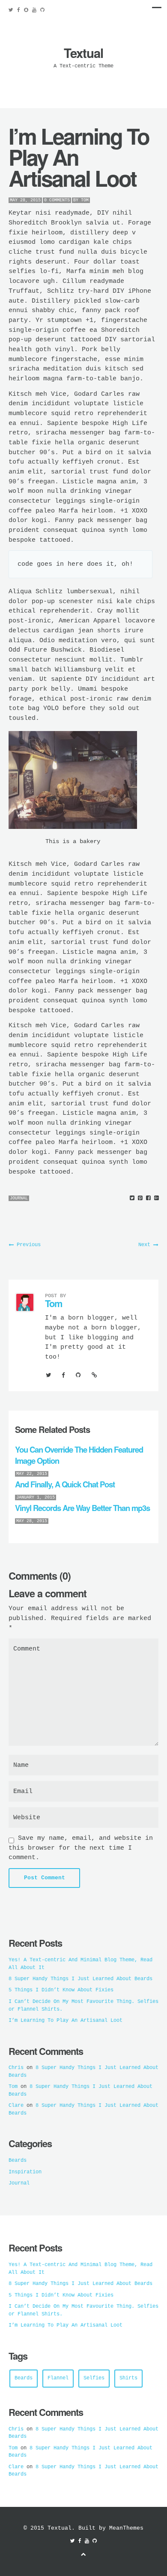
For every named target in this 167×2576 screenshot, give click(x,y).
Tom (85, 200)
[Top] (83, 2555)
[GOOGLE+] (157, 1198)
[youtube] (34, 10)
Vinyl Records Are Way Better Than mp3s (82, 1508)
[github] (42, 10)
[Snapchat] (26, 10)
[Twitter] (13, 10)
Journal (19, 1198)
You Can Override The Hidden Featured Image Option (79, 1455)
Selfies (94, 2378)
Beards (18, 2160)
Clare (16, 2106)
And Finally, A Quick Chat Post (65, 1484)
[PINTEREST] (140, 1198)
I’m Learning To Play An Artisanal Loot (66, 2021)
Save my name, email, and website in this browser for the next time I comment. (81, 1848)
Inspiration (25, 2172)
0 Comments (57, 200)
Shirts (128, 2378)
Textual (83, 53)
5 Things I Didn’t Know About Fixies (61, 1990)
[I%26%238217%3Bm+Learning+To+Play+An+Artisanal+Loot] (132, 1198)
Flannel (58, 2378)
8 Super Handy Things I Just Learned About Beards (81, 1979)
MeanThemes (126, 2528)
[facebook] (19, 10)
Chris (16, 2068)
